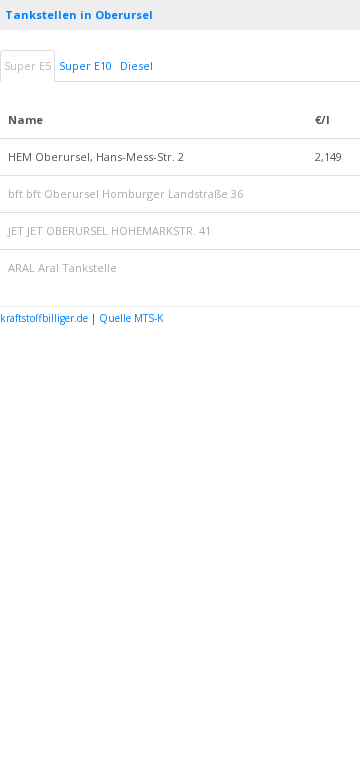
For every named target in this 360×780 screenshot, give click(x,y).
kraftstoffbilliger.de (44, 318)
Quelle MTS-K (131, 318)
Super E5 (27, 65)
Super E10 (85, 65)
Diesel (136, 65)
